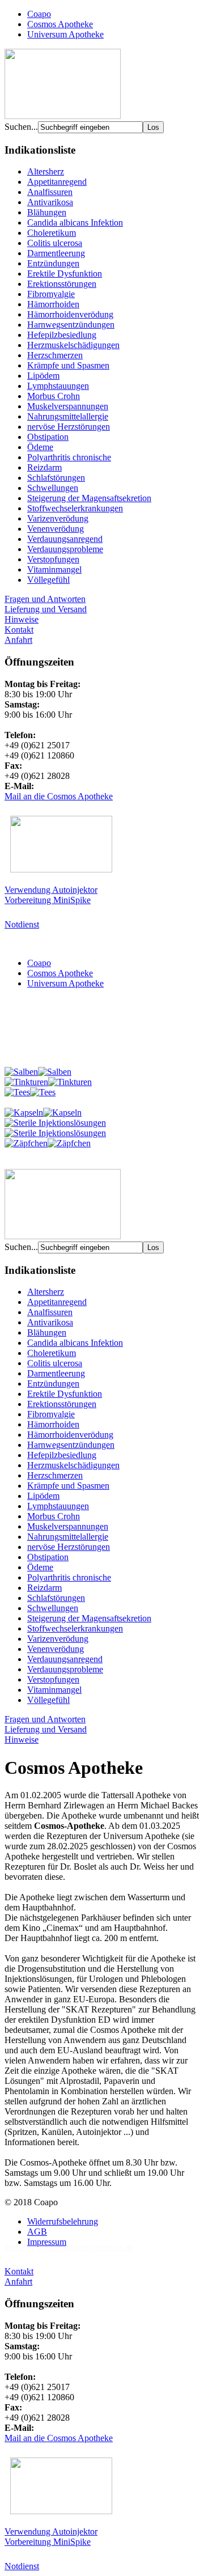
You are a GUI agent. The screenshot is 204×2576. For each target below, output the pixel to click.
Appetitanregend (57, 182)
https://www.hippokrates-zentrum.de (69, 2247)
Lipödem (43, 376)
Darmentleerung (56, 253)
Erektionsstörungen (62, 284)
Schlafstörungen (56, 478)
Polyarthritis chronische (69, 457)
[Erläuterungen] (63, 116)
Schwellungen (53, 488)
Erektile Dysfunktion (65, 274)
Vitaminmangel (54, 569)
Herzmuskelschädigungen (73, 345)
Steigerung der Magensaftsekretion (89, 498)
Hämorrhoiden (53, 304)
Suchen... (21, 127)
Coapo (39, 14)
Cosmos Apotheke (60, 24)
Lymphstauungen (58, 386)
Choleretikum (52, 233)
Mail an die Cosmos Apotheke (59, 796)
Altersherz (46, 171)
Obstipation (48, 437)
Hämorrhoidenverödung (70, 314)
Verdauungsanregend (65, 539)
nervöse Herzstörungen (69, 427)
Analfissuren (50, 192)
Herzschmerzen (55, 355)
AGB (37, 2232)
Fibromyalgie (51, 294)
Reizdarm (44, 467)
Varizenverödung (58, 518)
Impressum (47, 2242)
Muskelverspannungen (68, 406)
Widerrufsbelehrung (63, 2221)
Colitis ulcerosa (55, 243)
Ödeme (40, 447)
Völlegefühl (48, 580)
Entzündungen (53, 263)
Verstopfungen (53, 559)
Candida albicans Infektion (75, 223)
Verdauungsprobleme (65, 549)
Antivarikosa (50, 202)
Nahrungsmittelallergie (68, 416)
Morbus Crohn (54, 396)
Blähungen (47, 212)
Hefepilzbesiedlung (62, 335)
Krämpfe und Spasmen (68, 365)
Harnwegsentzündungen (71, 325)
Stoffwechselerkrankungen (75, 508)
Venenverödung (56, 529)
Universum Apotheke (65, 34)
